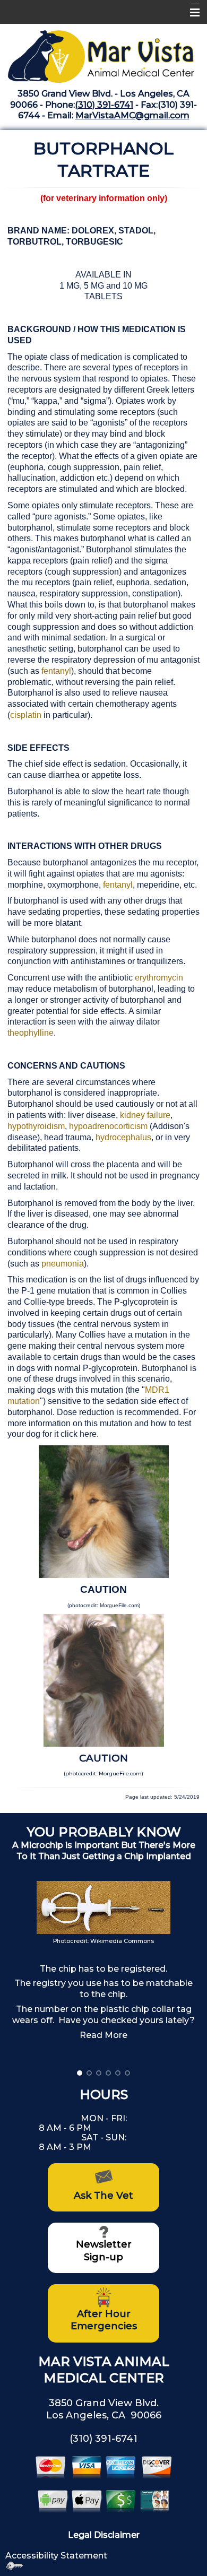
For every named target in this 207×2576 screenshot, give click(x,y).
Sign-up (103, 2257)
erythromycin (159, 978)
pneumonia (63, 1264)
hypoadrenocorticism (108, 1126)
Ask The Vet (103, 2196)
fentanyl (56, 671)
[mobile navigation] (190, 13)
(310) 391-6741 (104, 105)
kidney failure (145, 1115)
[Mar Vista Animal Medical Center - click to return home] (103, 53)
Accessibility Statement (56, 2556)
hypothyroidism (36, 1126)
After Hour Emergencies (104, 2320)
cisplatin (27, 715)
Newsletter (104, 2244)
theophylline (31, 1033)
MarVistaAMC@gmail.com (132, 115)
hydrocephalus (123, 1137)
